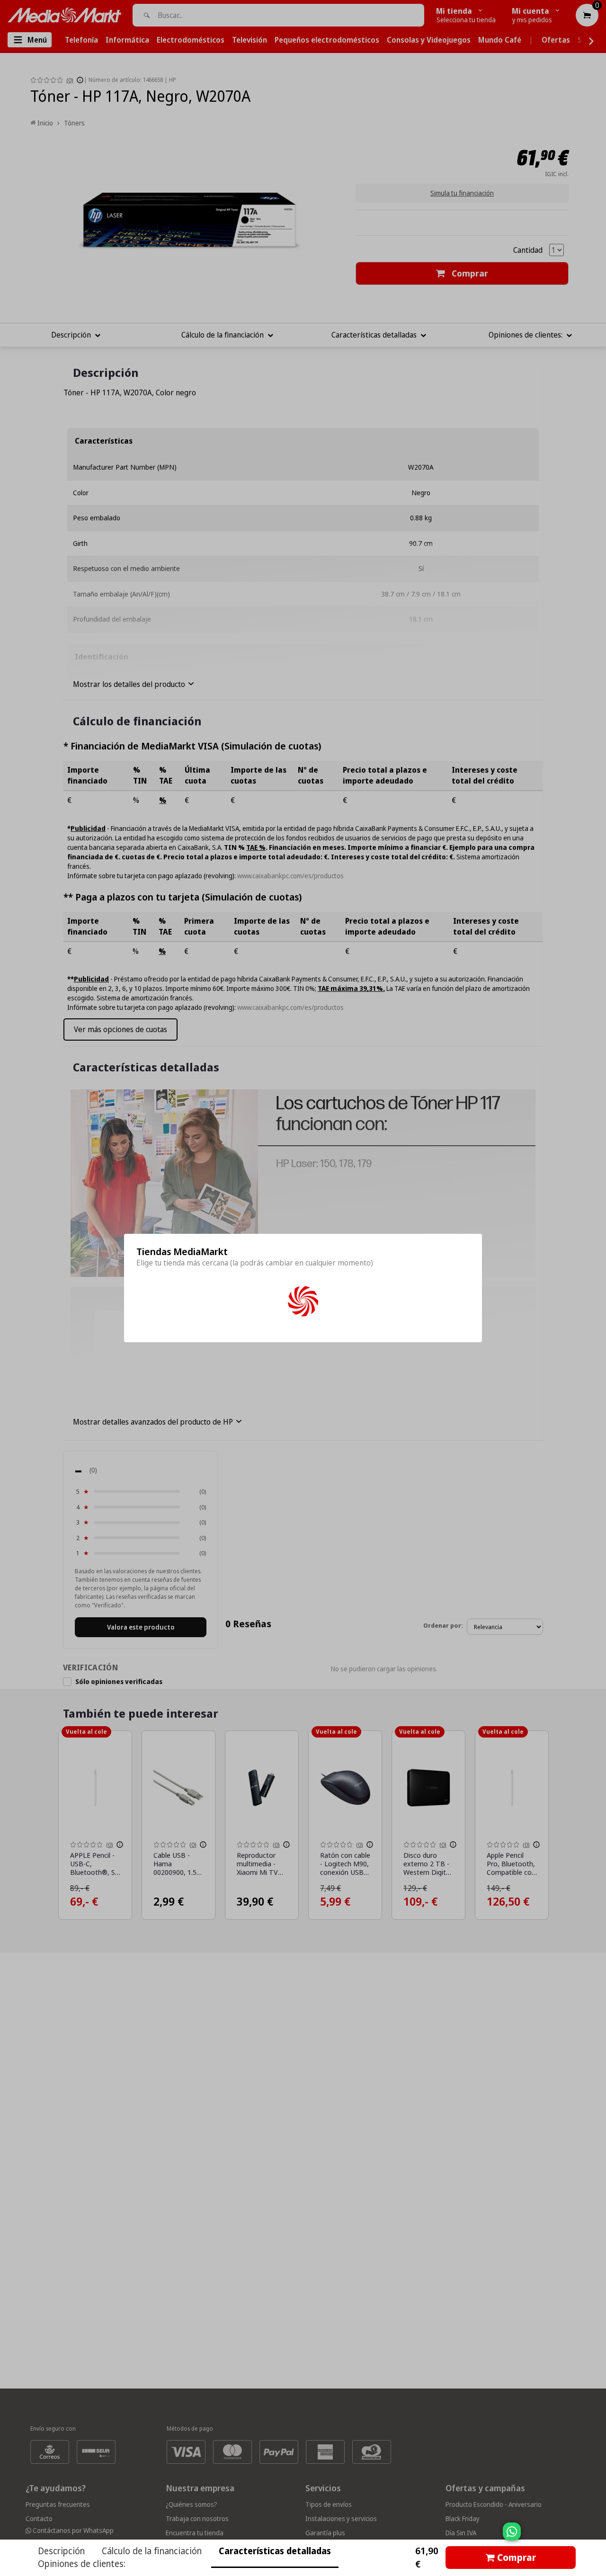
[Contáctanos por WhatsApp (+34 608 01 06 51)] (597, 2536)
